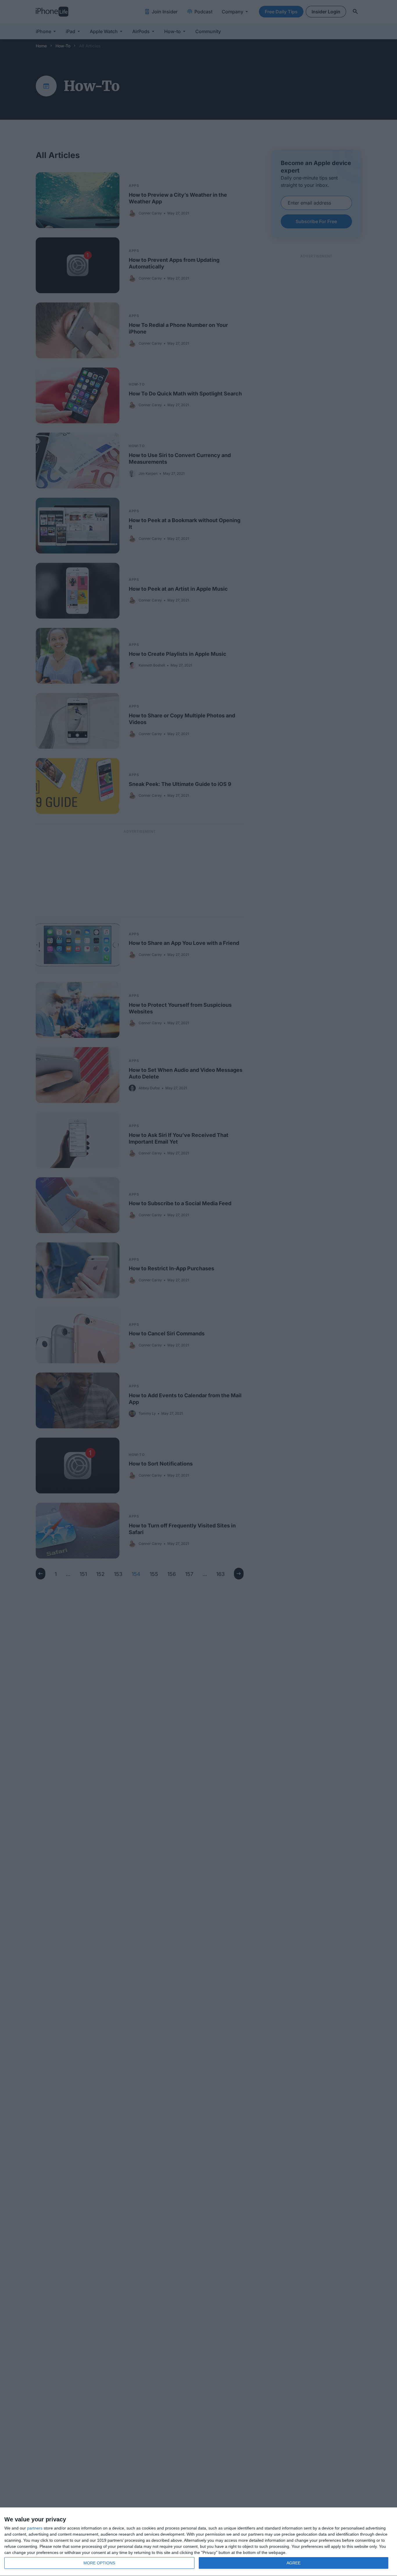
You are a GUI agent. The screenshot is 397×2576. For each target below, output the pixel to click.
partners (35, 2528)
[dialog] (199, 2542)
